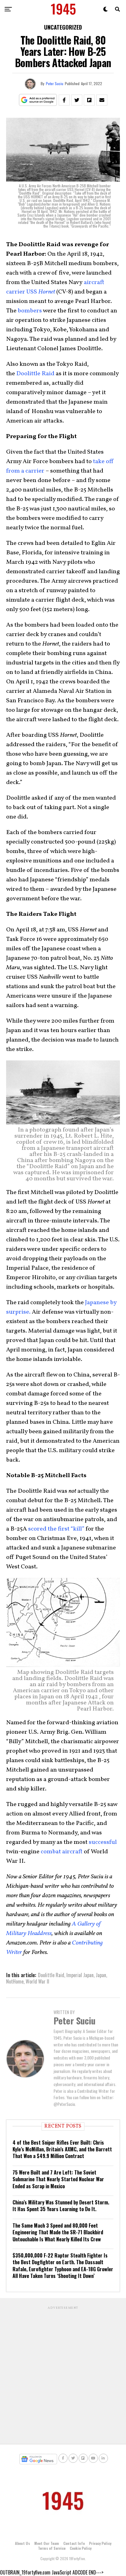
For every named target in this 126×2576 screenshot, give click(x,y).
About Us (22, 2543)
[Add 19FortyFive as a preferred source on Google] (38, 100)
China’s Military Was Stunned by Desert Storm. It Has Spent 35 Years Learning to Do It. (61, 2206)
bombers (30, 311)
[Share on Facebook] (64, 100)
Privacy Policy (100, 2543)
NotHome (15, 1981)
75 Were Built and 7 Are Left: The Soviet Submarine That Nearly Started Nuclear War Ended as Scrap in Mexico (58, 2179)
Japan (101, 1975)
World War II (37, 1981)
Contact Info (74, 2543)
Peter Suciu (55, 83)
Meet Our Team (47, 2543)
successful (103, 1842)
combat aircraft (62, 1852)
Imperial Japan (80, 1975)
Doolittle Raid (35, 374)
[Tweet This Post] (77, 100)
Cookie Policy (81, 2548)
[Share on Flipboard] (89, 100)
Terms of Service (52, 2548)
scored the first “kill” (56, 1529)
